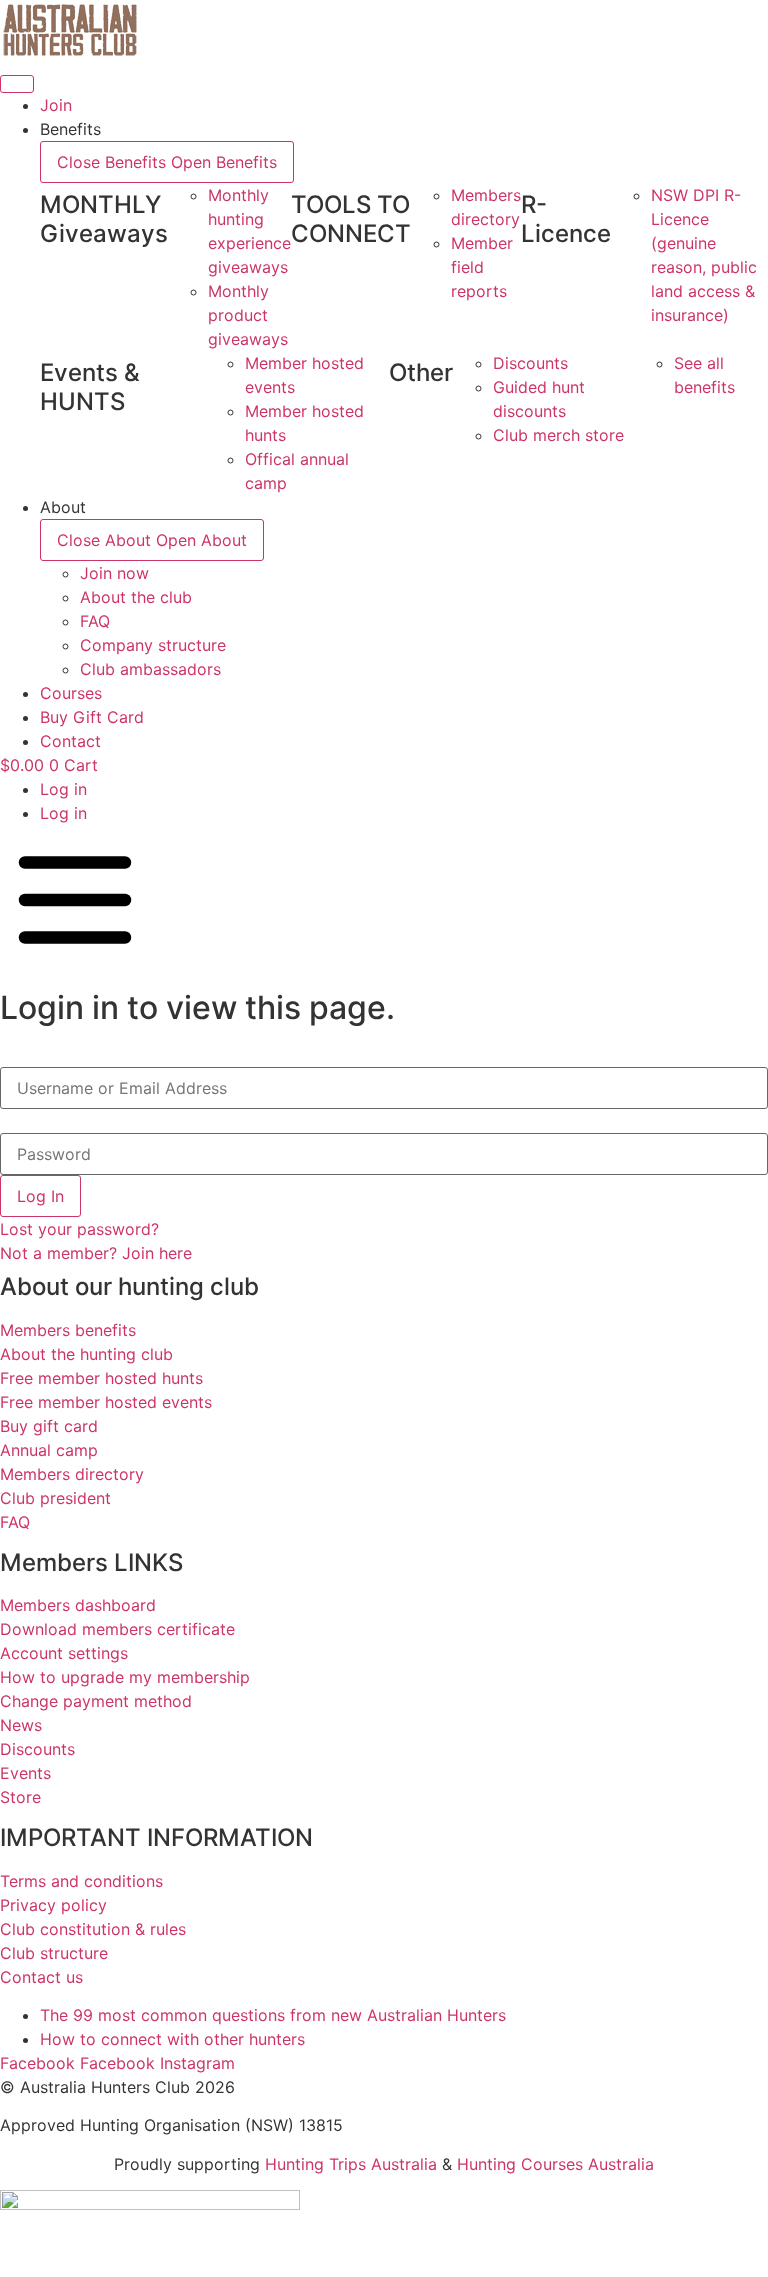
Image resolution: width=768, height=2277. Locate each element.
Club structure (54, 1953)
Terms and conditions (81, 1881)
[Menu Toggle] (17, 84)
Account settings (64, 1653)
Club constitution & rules (93, 1929)
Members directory (72, 1474)
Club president (55, 1498)
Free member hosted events (106, 1402)
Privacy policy (53, 1905)
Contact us (41, 1977)
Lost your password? (79, 1229)
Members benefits (68, 1330)
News (21, 1725)
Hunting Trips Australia (351, 2164)
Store (20, 1797)
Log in (63, 789)
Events (25, 1773)
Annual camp (49, 1450)
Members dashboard (78, 1605)
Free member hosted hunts (101, 1378)
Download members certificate (117, 1629)
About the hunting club (86, 1354)
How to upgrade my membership (125, 1677)
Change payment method (96, 1701)
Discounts (37, 1749)
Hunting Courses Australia (555, 2164)
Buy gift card (49, 1426)
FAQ (15, 1522)
